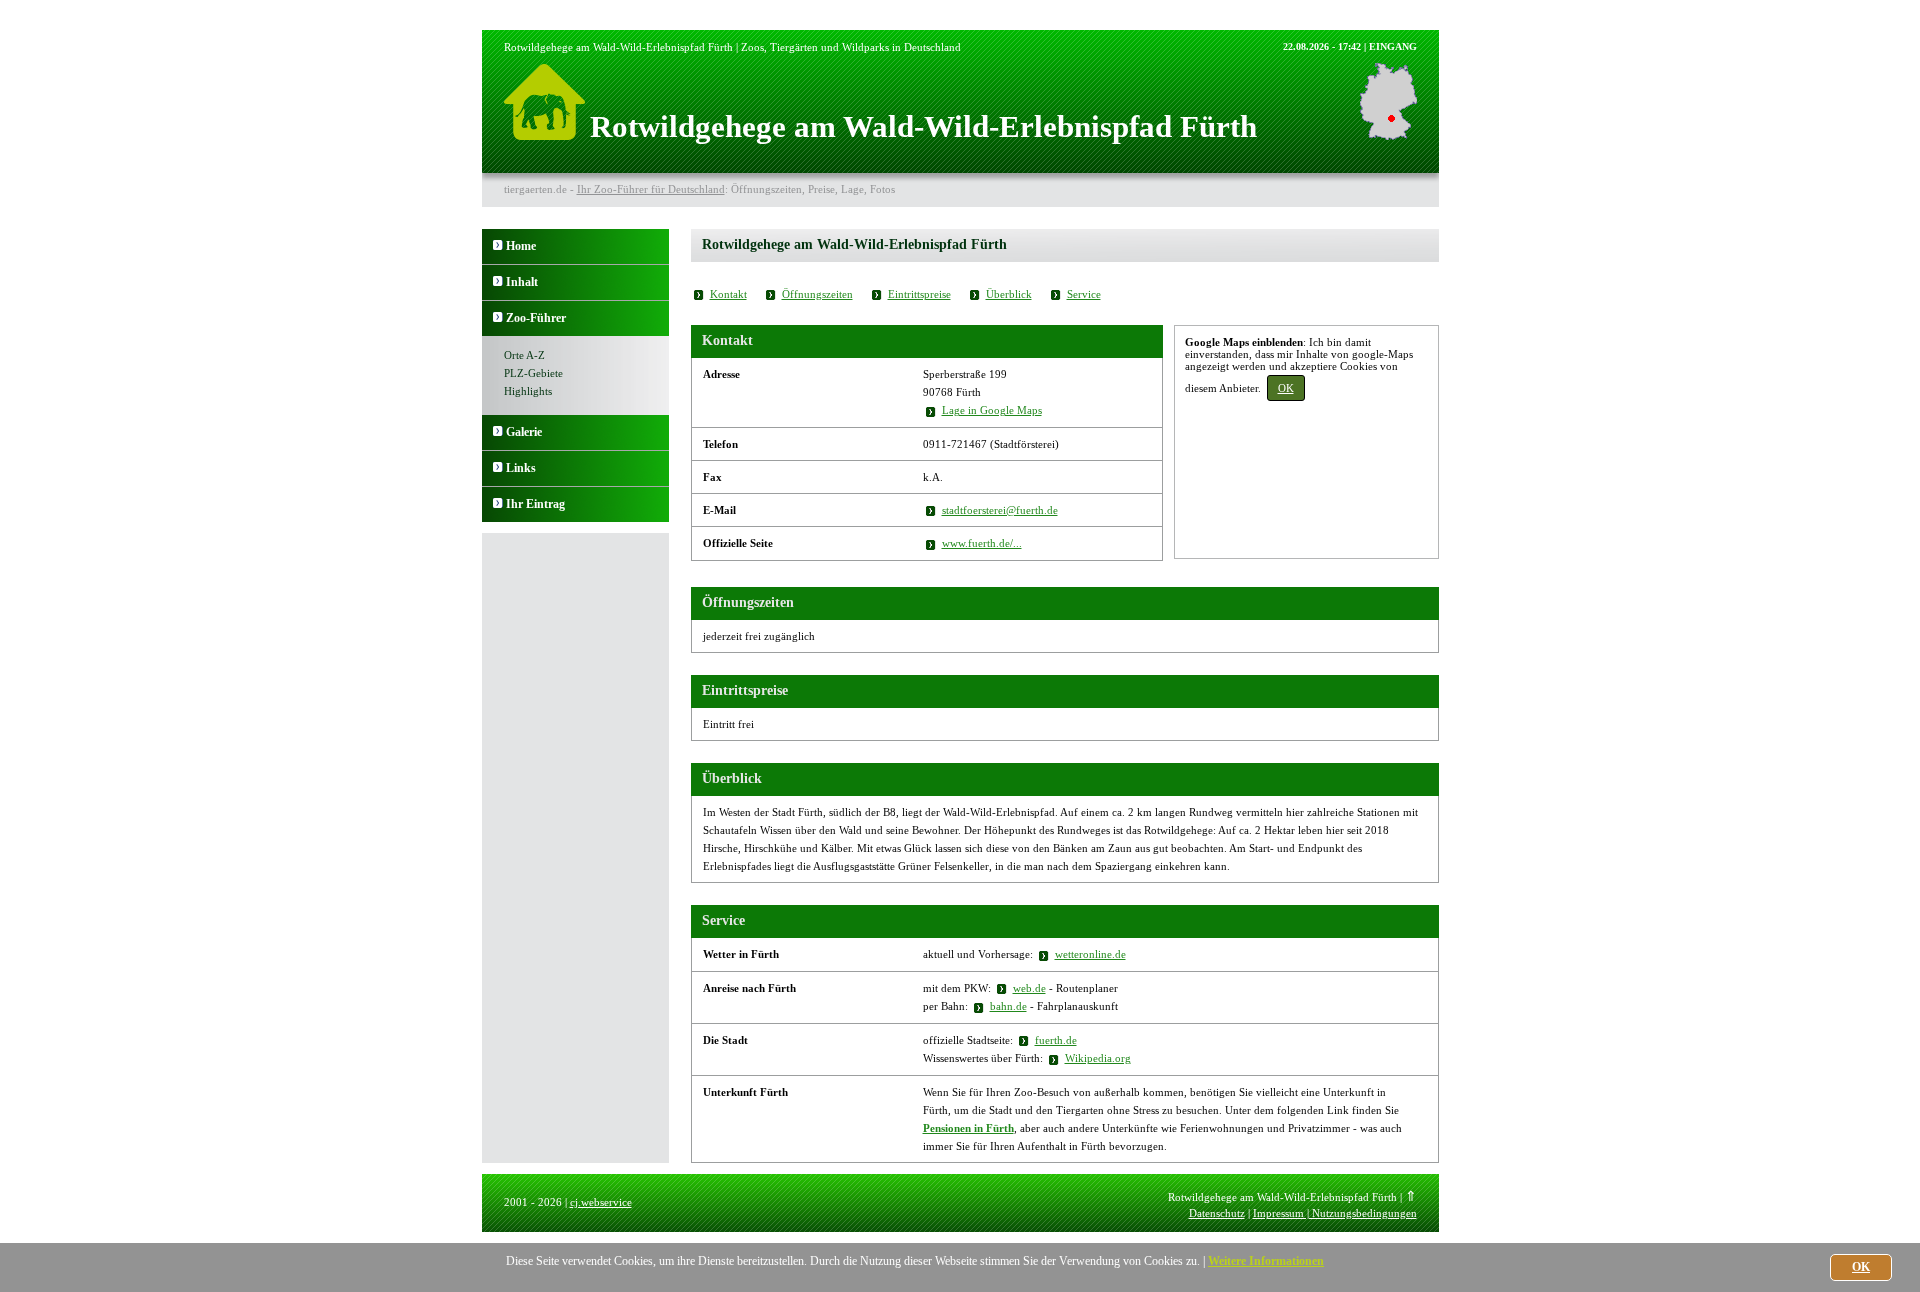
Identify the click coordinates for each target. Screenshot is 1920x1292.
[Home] (498, 246)
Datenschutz (1217, 1213)
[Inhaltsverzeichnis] (498, 282)
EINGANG (1393, 46)
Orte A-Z (524, 355)
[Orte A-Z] (498, 318)
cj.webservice (601, 1202)
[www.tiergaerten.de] (544, 134)
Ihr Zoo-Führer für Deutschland (651, 189)
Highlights (528, 391)
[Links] (498, 468)
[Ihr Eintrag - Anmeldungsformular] (498, 504)
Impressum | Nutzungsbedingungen (1335, 1213)
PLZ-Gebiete (533, 373)
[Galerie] (498, 432)
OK (1286, 388)
